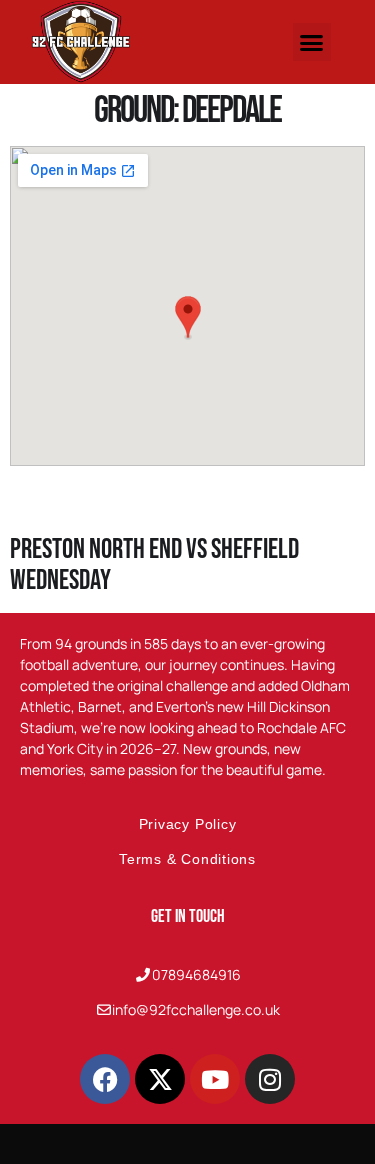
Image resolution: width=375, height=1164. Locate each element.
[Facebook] (105, 1079)
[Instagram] (270, 1079)
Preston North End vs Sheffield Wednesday (154, 565)
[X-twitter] (160, 1079)
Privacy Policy (188, 824)
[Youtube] (215, 1079)
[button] (312, 42)
